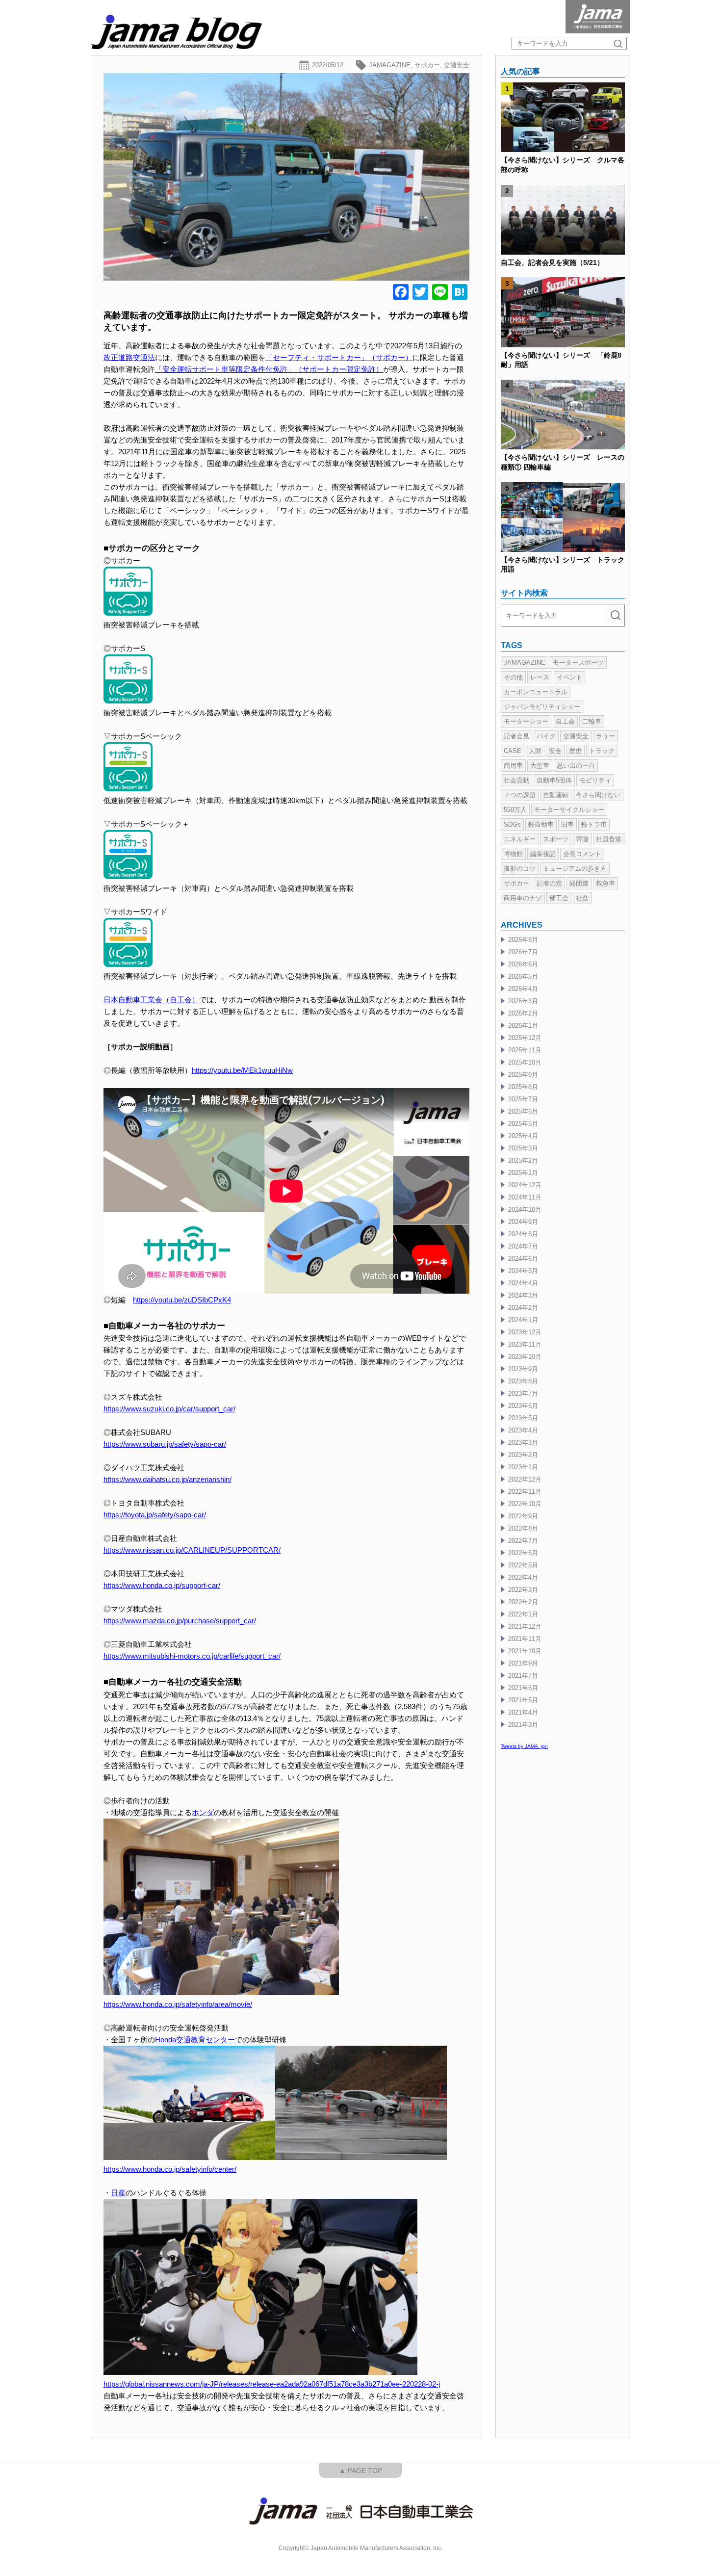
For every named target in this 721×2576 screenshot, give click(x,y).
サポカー (427, 65)
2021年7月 (523, 1676)
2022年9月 (523, 1516)
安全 (555, 751)
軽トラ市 (594, 824)
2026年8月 (523, 940)
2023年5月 (523, 1418)
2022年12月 (525, 1479)
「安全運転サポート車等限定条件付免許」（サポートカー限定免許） (269, 369)
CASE (513, 751)
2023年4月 (523, 1430)
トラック (602, 751)
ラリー (605, 736)
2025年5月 (523, 1124)
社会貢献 (516, 780)
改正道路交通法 (129, 357)
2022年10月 (525, 1504)
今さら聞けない (598, 795)
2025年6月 (523, 1111)
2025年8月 (523, 1087)
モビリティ (595, 780)
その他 (513, 677)
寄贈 (582, 839)
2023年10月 (525, 1357)
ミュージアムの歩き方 (575, 869)
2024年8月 (523, 1234)
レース (540, 677)
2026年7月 (523, 952)
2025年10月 (525, 1062)
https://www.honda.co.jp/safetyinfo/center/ (170, 2169)
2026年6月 (523, 964)
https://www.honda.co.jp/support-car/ (162, 1585)
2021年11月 (525, 1639)
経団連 (579, 883)
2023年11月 (525, 1344)
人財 (535, 751)
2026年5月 (523, 976)
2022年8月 (523, 1528)
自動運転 (556, 795)
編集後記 (543, 854)
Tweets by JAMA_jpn (524, 1746)
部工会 (559, 898)
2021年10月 (525, 1651)
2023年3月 (523, 1443)
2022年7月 (523, 1541)
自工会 (565, 721)
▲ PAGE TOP (360, 2471)
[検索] (618, 43)
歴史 (575, 751)
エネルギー (520, 839)
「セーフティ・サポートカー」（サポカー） (339, 357)
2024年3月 (523, 1295)
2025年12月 (525, 1038)
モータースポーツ (578, 663)
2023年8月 (523, 1381)
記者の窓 (549, 883)
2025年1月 (523, 1173)
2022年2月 (523, 1602)
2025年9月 (523, 1075)
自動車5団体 (554, 780)
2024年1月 (523, 1320)
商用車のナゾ (523, 898)
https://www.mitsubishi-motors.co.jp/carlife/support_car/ (192, 1656)
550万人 (515, 810)
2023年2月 (523, 1455)
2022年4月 (523, 1577)
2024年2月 (523, 1308)
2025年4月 (523, 1136)
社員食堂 (609, 839)
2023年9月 (523, 1369)
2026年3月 (523, 1001)
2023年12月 (525, 1332)
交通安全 (457, 65)
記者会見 (516, 736)
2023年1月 (523, 1467)
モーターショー (526, 721)
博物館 (513, 854)
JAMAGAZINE (390, 65)
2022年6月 (523, 1553)
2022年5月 (523, 1565)
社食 (582, 898)
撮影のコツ (520, 869)
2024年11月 (525, 1197)
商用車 (513, 766)
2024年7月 (523, 1246)
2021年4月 (523, 1712)
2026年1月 (523, 1026)
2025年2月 (523, 1160)
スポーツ (556, 839)
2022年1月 (523, 1614)
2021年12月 (525, 1626)
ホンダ (203, 1812)
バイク (546, 736)
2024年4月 (523, 1283)
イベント (569, 677)
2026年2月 (523, 1013)
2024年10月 (525, 1210)
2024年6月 (523, 1259)
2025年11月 (525, 1050)
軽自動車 (541, 824)
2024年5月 (523, 1271)
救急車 (605, 883)
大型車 (540, 766)
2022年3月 (523, 1590)
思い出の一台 (576, 766)
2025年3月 (523, 1148)
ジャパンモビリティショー (542, 707)
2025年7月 (523, 1099)
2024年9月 (523, 1222)
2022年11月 (525, 1492)
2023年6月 (523, 1406)
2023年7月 (523, 1393)
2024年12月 (525, 1185)
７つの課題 (520, 795)
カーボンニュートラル (536, 692)
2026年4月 (523, 989)
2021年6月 (523, 1688)
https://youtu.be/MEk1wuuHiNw (242, 1070)
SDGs (512, 824)
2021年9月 (523, 1663)
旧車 (567, 824)
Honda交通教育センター (195, 2040)
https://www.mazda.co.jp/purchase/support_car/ (180, 1621)
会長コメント (582, 854)
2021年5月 (523, 1700)
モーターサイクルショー (569, 810)
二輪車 (592, 721)
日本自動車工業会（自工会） (151, 1000)
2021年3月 (523, 1725)
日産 (118, 2193)
